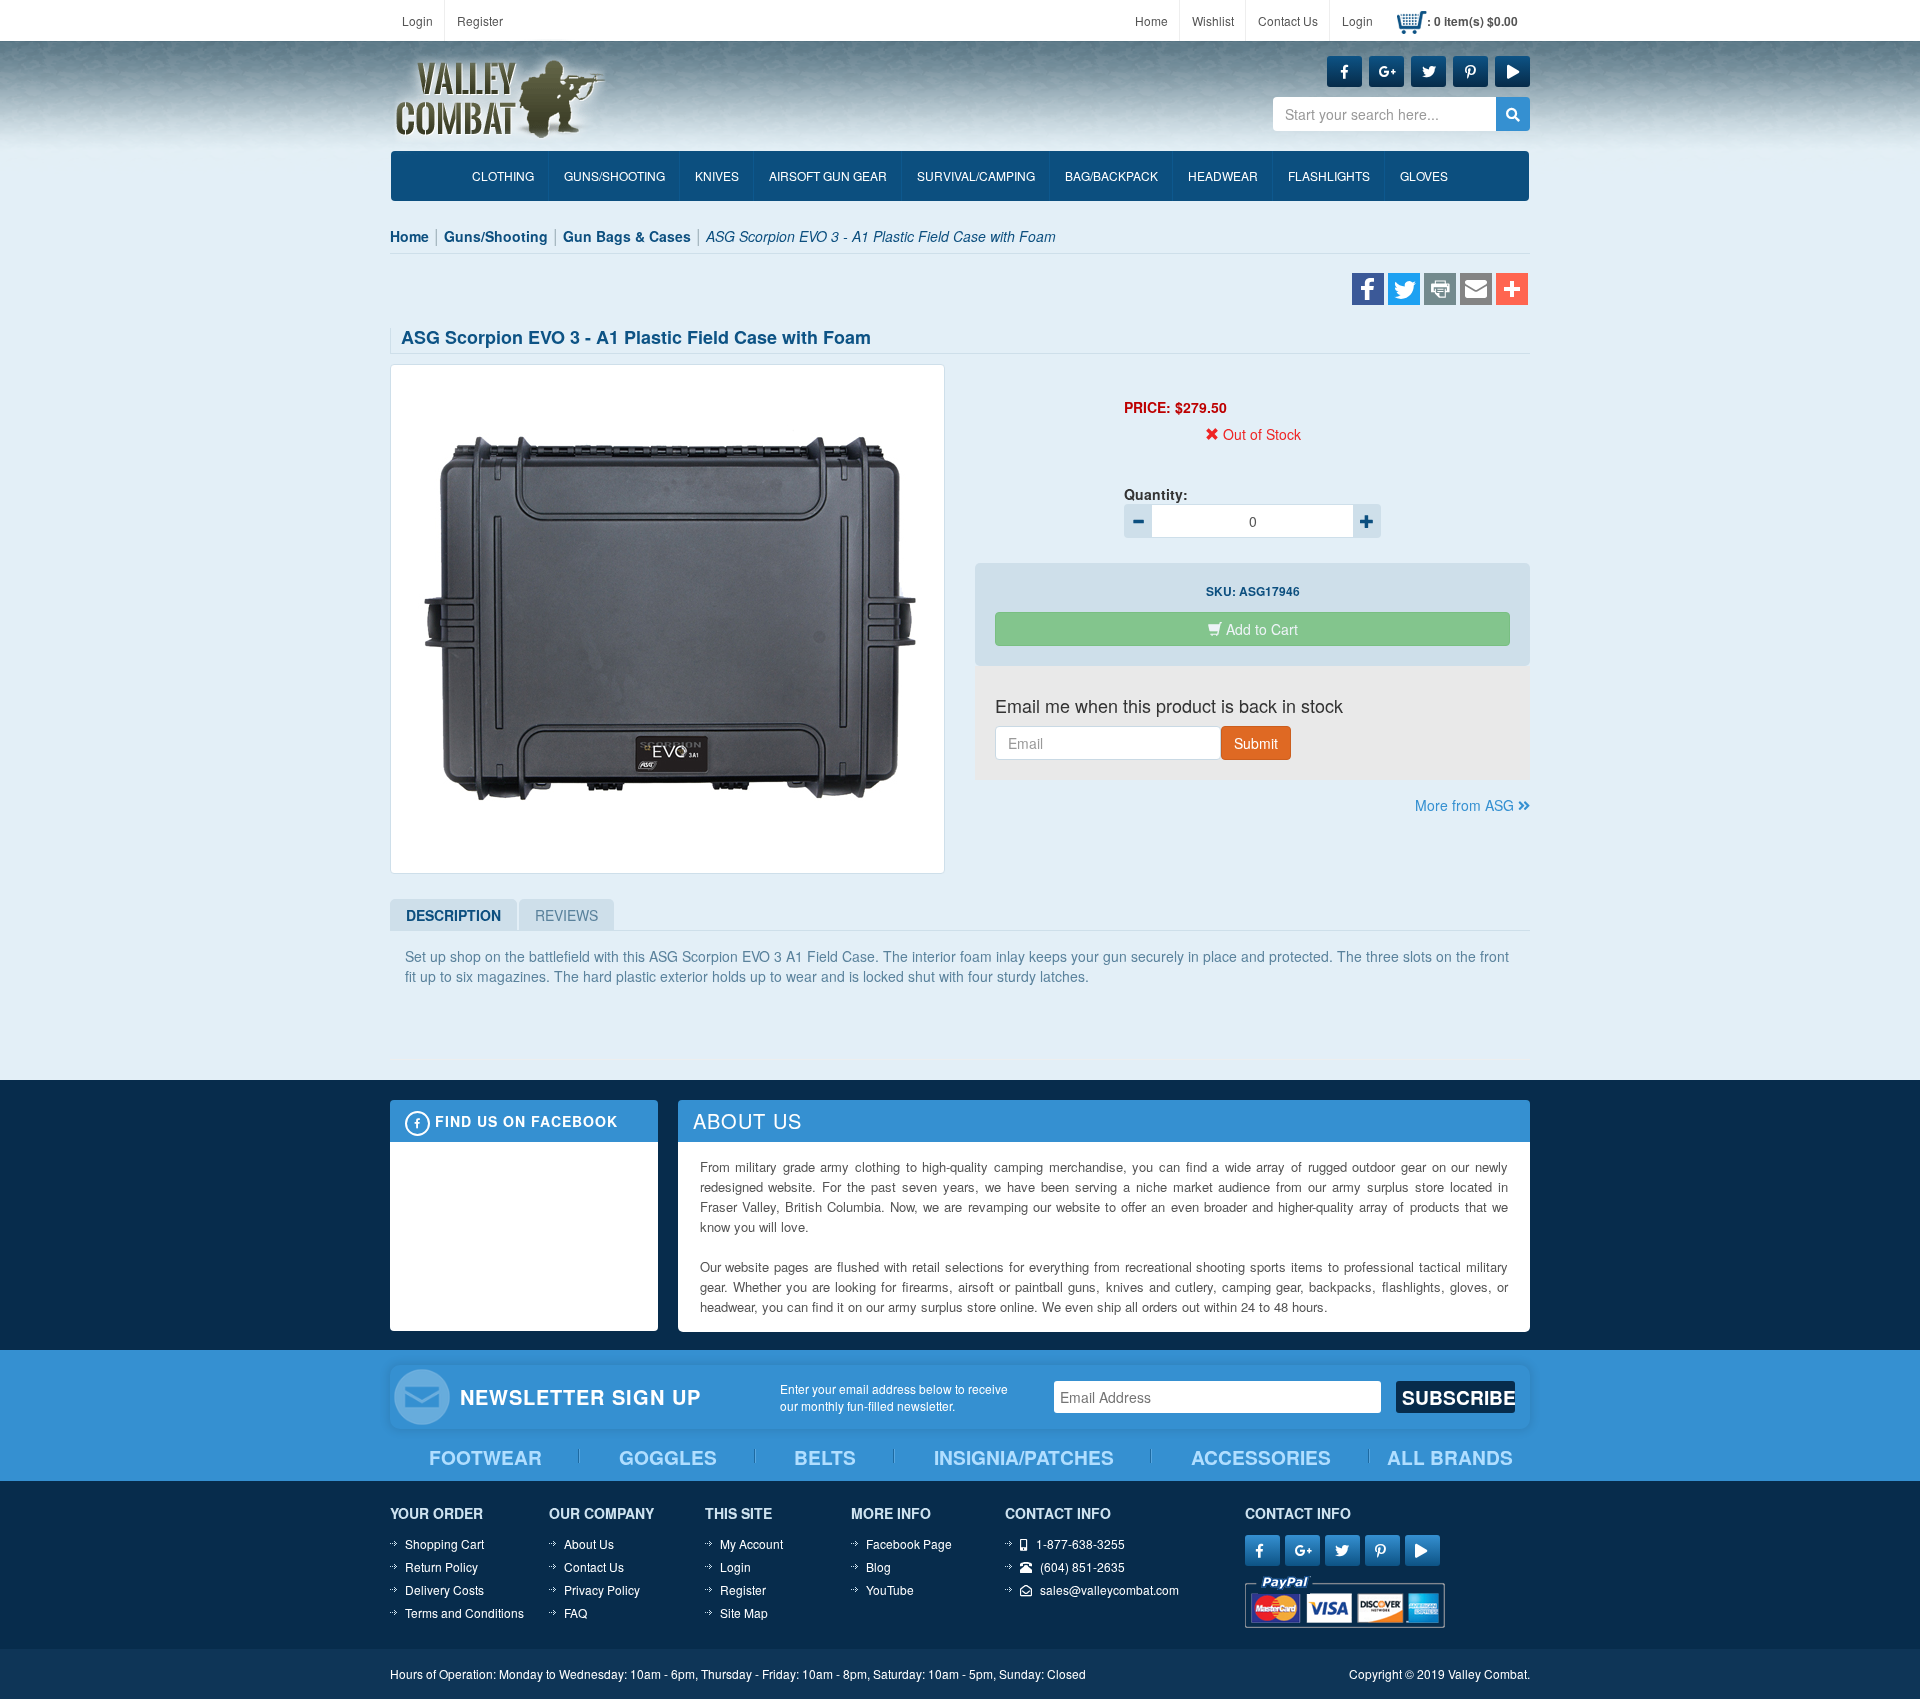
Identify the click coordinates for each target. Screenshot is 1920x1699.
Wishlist (1213, 20)
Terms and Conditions (464, 1612)
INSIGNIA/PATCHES (1024, 1457)
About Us (589, 1543)
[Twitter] (1404, 291)
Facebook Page (909, 1543)
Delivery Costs (444, 1589)
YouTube (890, 1589)
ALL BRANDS (1450, 1457)
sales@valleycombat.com (1109, 1589)
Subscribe (1458, 1397)
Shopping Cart (444, 1543)
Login (417, 20)
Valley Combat (501, 100)
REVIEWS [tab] (566, 915)
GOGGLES (668, 1457)
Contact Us (1288, 20)
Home (1151, 20)
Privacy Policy (602, 1589)
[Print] (1440, 291)
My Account (751, 1543)
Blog (878, 1566)
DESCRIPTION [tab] (453, 915)
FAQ (575, 1612)
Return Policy (441, 1566)
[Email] (1476, 291)
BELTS (825, 1457)
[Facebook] (1368, 291)
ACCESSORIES (1261, 1457)
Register (480, 20)
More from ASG (1466, 805)
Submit (1256, 743)
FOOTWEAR (485, 1457)
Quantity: (1156, 494)
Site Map (744, 1612)
